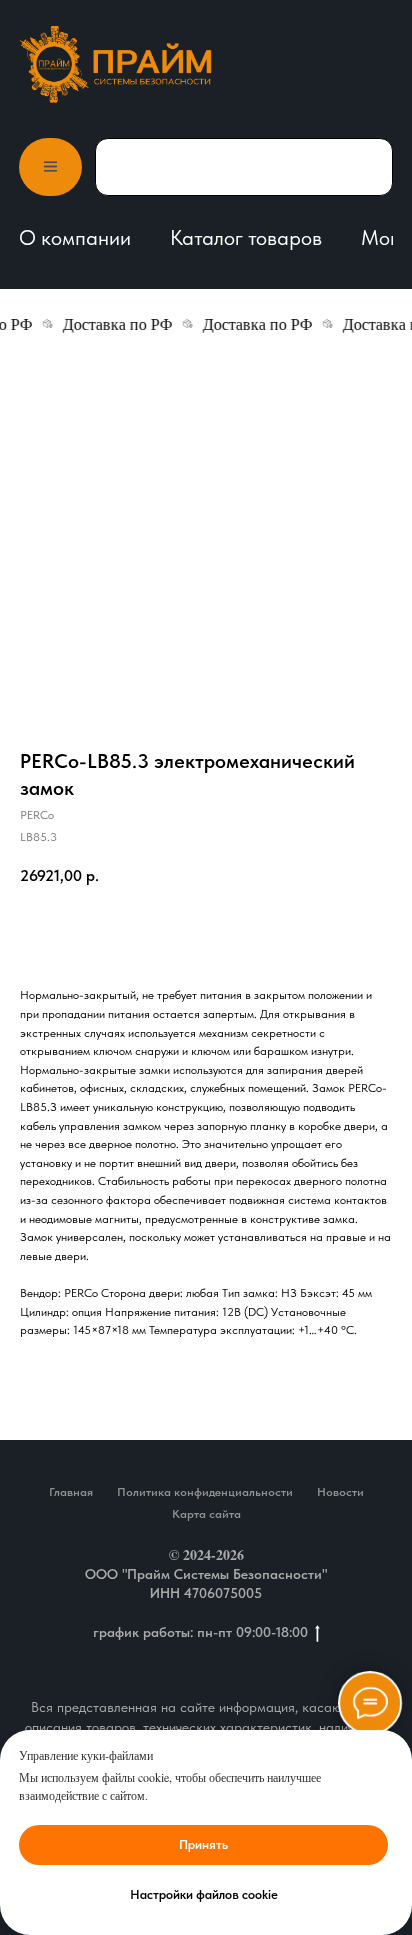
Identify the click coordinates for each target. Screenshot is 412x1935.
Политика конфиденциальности (205, 1492)
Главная (71, 1492)
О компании (75, 237)
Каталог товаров (246, 237)
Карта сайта (206, 1514)
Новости (340, 1492)
